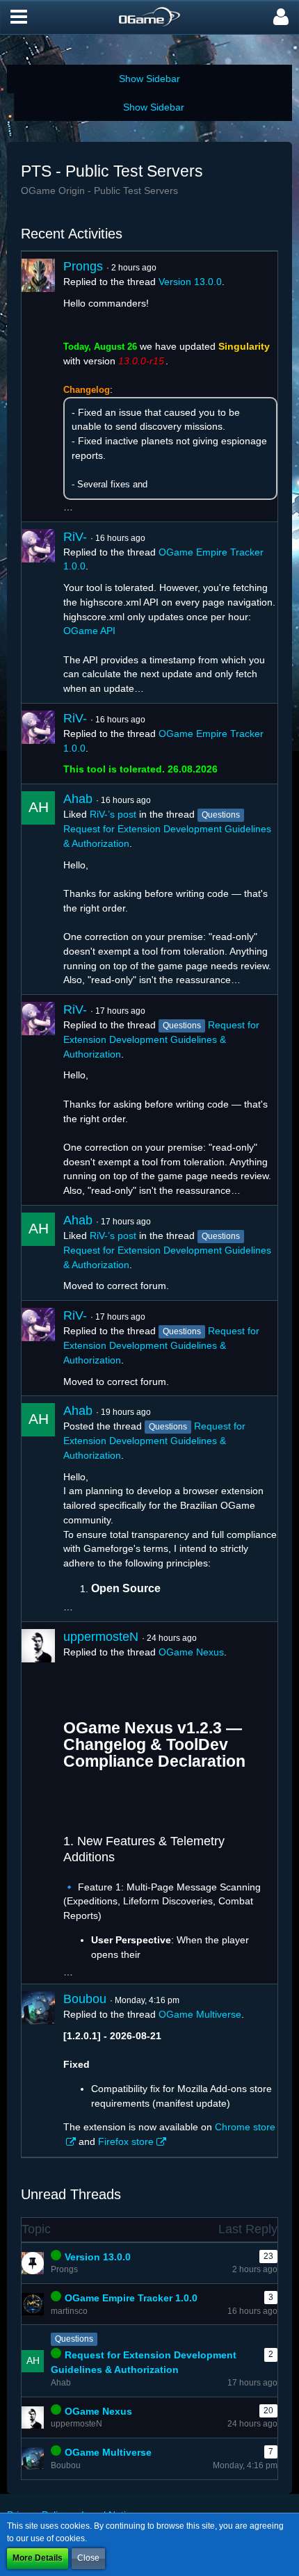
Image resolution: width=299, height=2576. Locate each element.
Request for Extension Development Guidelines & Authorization (161, 1039)
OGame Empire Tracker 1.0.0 (131, 2298)
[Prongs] (38, 387)
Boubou (85, 1999)
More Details (38, 2558)
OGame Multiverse (200, 2014)
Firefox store (126, 2141)
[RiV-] (38, 613)
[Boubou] (38, 2071)
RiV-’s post (113, 814)
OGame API (89, 631)
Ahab (78, 799)
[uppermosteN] (38, 1803)
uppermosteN (101, 1637)
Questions (74, 2339)
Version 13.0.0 (190, 282)
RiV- (75, 537)
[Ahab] (38, 889)
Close (88, 2558)
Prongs (83, 266)
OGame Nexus (191, 1652)
